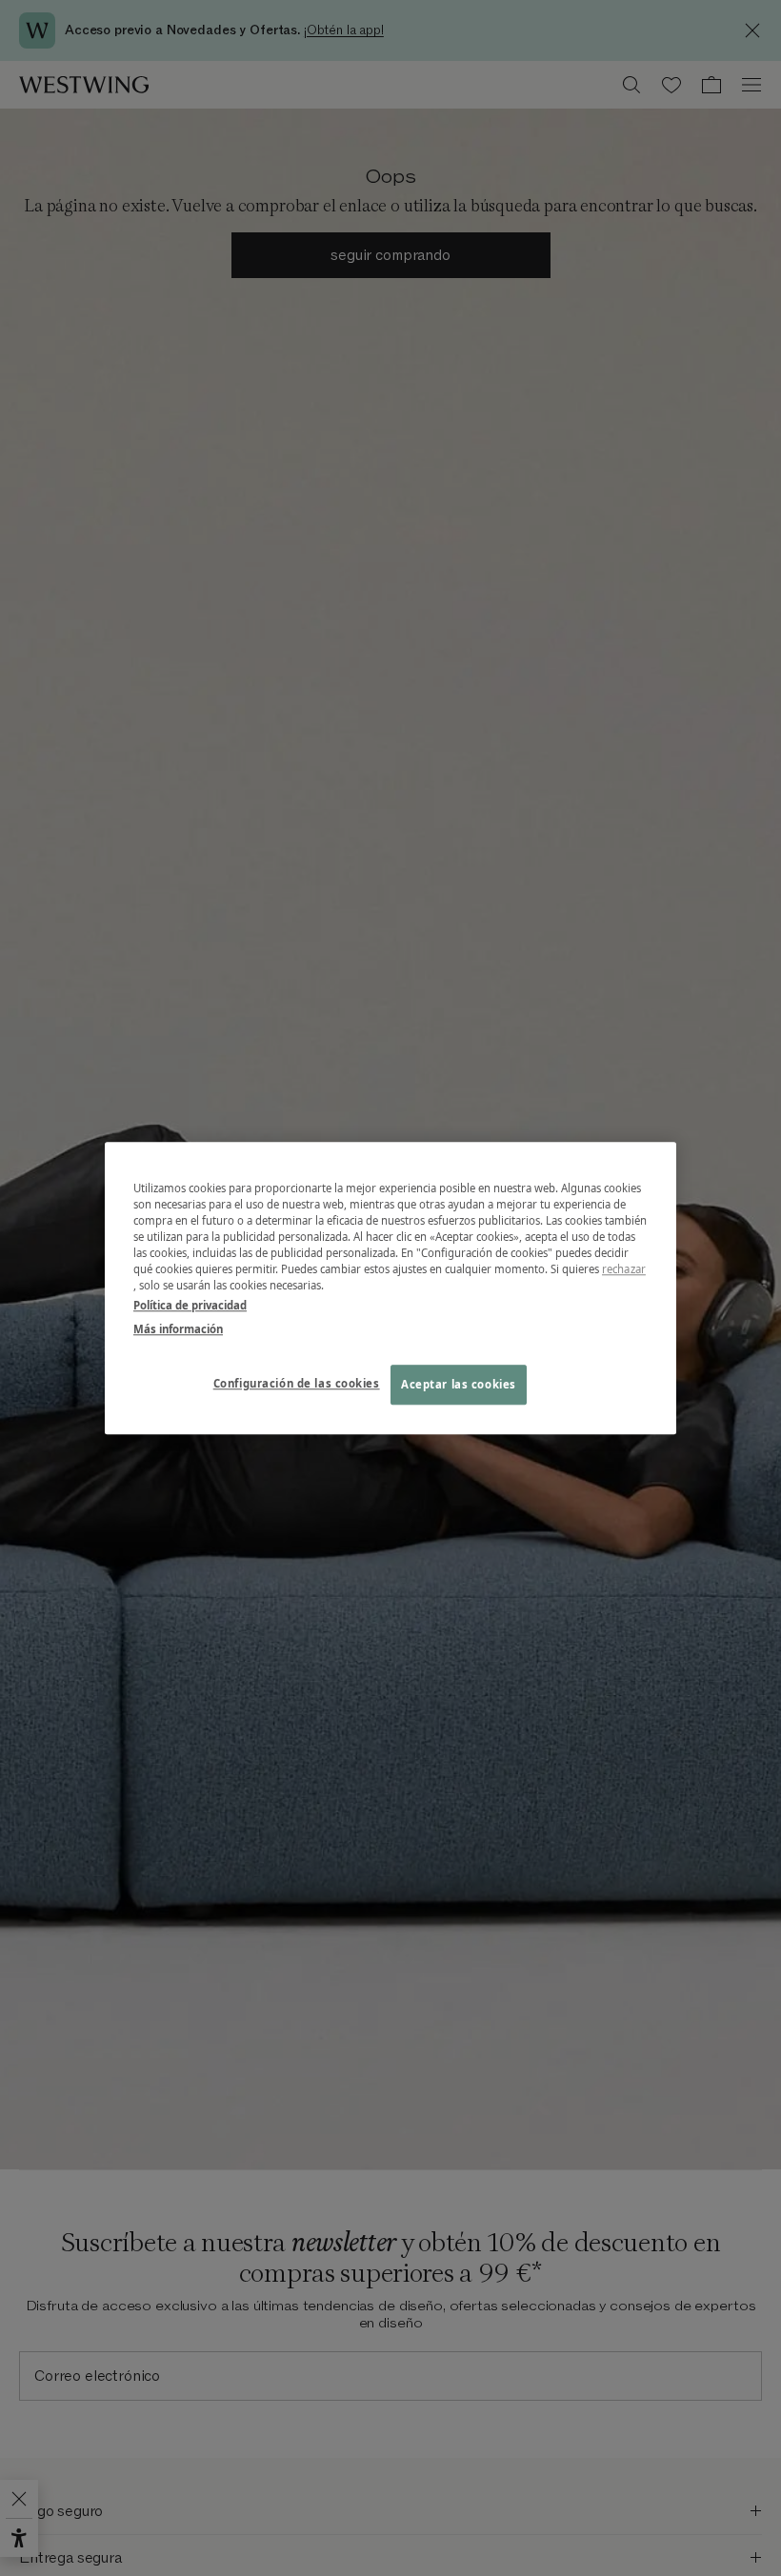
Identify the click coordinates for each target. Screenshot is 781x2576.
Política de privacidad (190, 1305)
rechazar (624, 1269)
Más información (178, 1329)
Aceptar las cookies (459, 1384)
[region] (390, 1288)
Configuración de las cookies (297, 1383)
